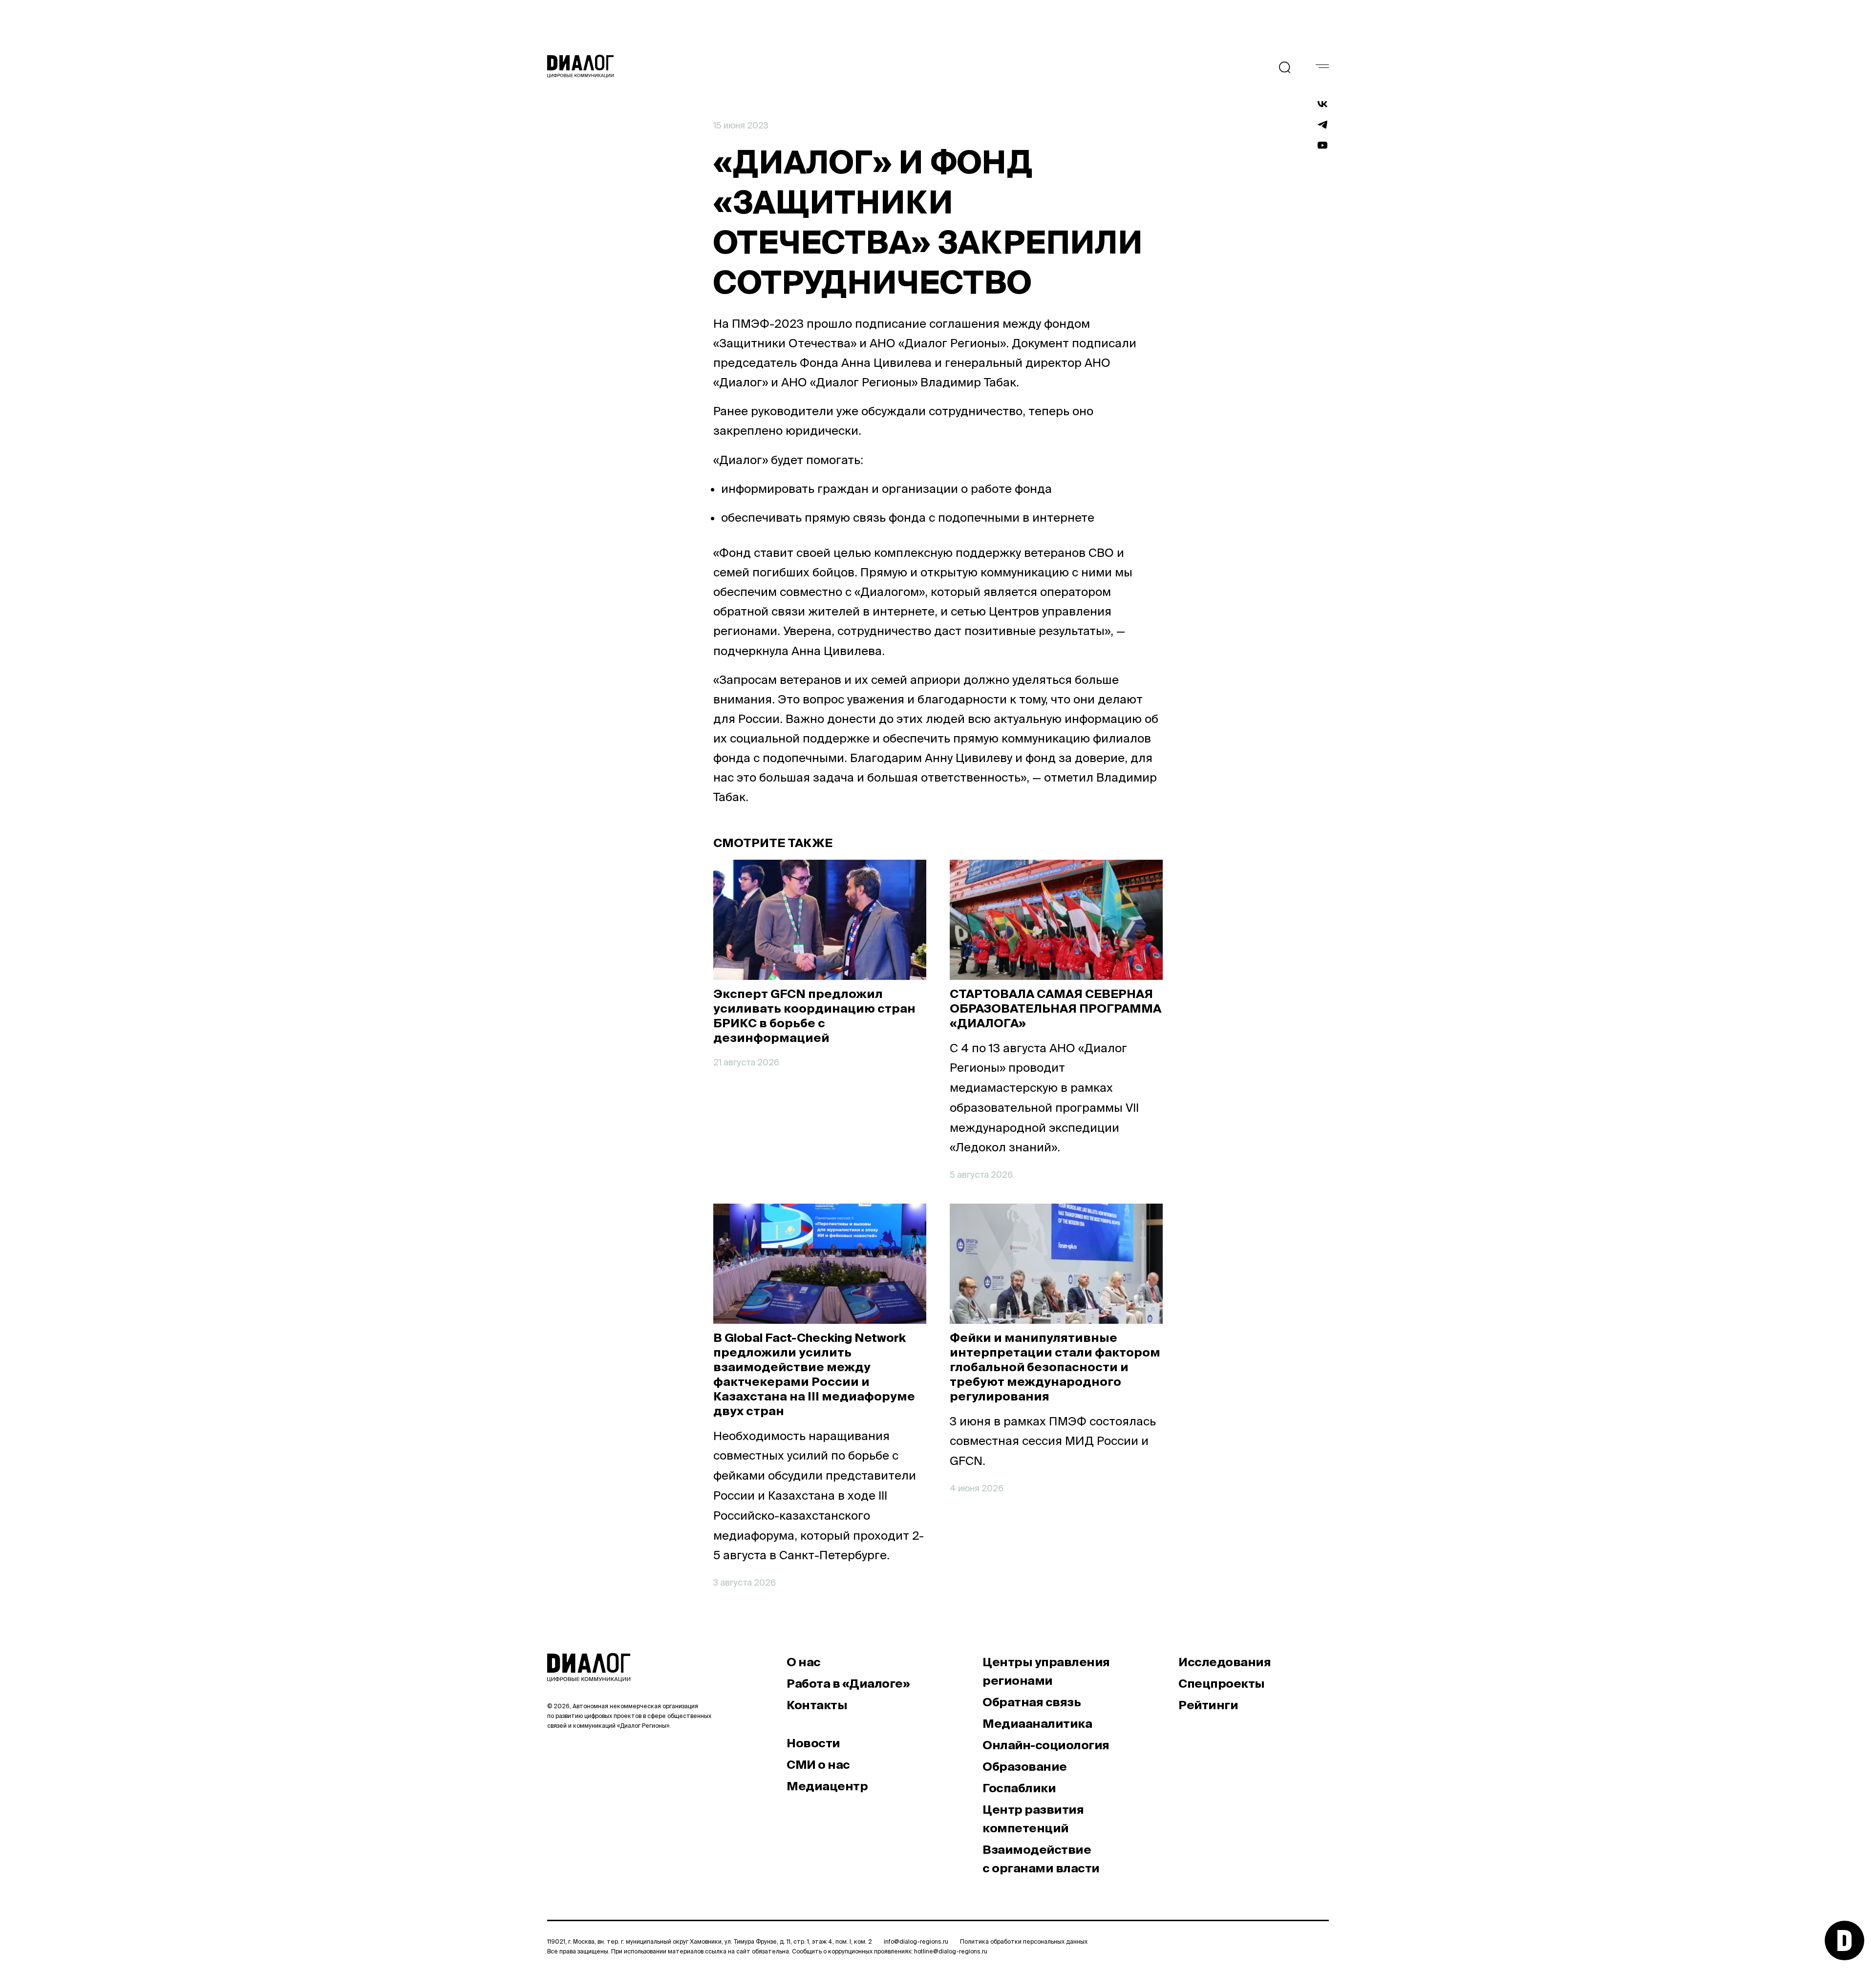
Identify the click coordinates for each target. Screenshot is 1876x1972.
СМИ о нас (818, 1765)
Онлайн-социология (1046, 1745)
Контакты (817, 1705)
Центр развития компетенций (1033, 1819)
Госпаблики (1019, 1788)
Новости (813, 1743)
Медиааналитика (1037, 1724)
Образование (1025, 1767)
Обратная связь (1032, 1702)
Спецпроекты (1222, 1684)
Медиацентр (827, 1786)
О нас (804, 1662)
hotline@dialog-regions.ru (951, 1951)
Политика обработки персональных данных (1024, 1941)
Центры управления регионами (1046, 1671)
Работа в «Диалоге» (848, 1684)
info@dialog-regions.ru (916, 1941)
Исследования (1225, 1662)
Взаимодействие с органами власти (1041, 1859)
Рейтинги (1208, 1705)
